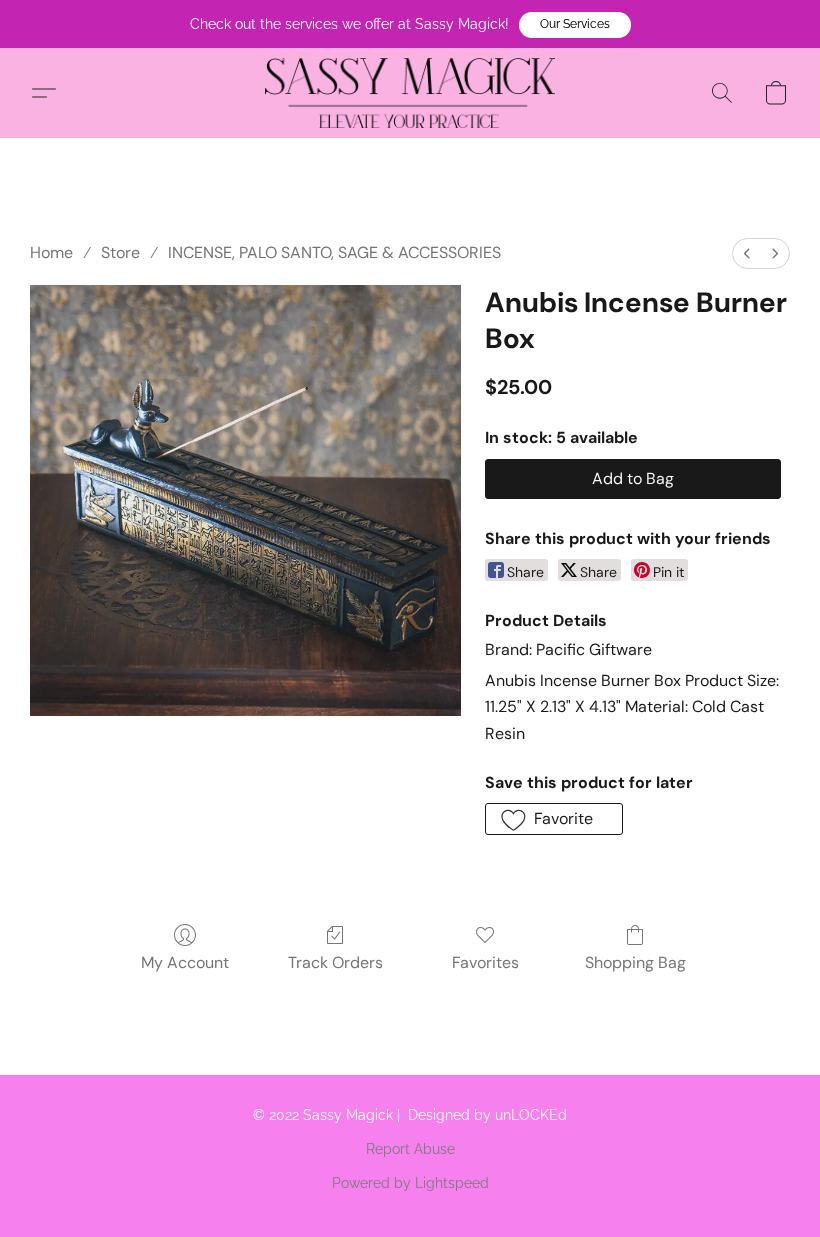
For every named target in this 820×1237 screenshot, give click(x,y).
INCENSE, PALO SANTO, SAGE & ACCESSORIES (334, 252)
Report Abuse (410, 1149)
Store (120, 252)
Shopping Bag (635, 962)
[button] (575, 25)
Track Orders (335, 962)
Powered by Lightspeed (410, 1183)
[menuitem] (747, 253)
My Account (185, 962)
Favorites (485, 962)
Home (51, 252)
